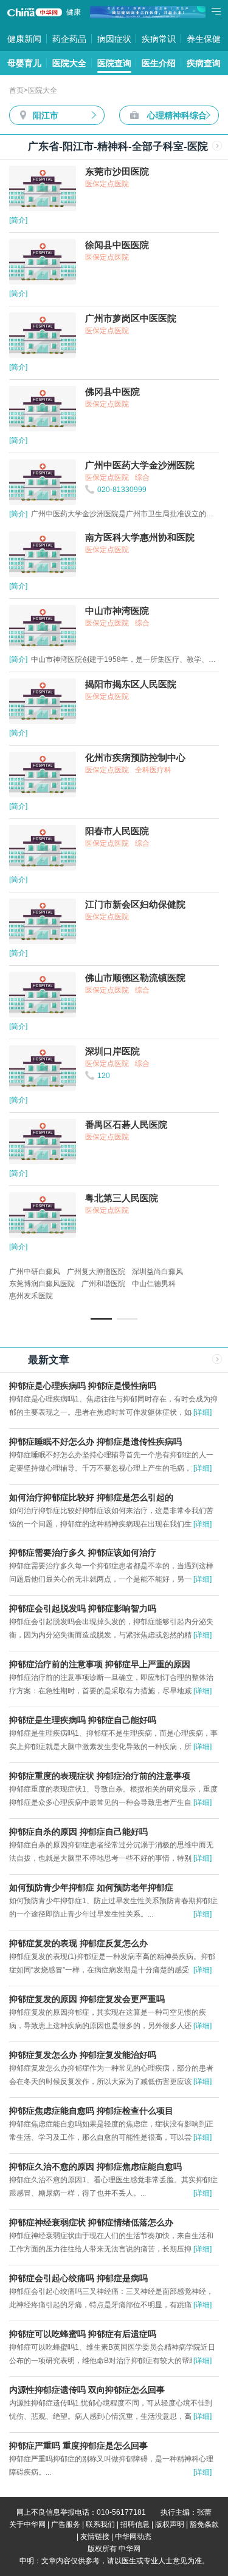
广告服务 (66, 2524)
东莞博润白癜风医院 (42, 1284)
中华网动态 (133, 2537)
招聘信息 (135, 2524)
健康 (74, 12)
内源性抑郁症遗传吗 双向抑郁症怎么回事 (87, 2390)
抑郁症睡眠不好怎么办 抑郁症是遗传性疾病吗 (95, 1441)
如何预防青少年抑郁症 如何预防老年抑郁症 (91, 1887)
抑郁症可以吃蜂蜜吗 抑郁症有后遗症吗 (83, 2334)
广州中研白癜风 (35, 1272)
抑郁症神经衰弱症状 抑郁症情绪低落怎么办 (91, 2222)
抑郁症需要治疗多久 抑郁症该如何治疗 (83, 1553)
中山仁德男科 (154, 1284)
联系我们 (100, 2524)
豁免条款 (204, 2524)
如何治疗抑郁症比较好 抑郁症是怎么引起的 (91, 1497)
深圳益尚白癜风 (157, 1272)
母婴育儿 (24, 63)
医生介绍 (159, 63)
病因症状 (114, 39)
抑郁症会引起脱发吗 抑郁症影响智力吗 (83, 1608)
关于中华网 (27, 2524)
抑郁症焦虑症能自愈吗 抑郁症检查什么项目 (91, 2111)
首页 (16, 90)
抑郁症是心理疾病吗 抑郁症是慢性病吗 (83, 1386)
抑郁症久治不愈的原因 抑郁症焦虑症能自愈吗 (95, 2166)
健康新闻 (24, 39)
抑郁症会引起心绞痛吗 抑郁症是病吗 (78, 2278)
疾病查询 (204, 63)
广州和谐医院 (103, 1284)
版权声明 (170, 2524)
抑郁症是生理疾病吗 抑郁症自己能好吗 (83, 1720)
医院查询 (114, 63)
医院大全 (69, 63)
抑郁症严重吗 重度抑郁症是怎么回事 (78, 2446)
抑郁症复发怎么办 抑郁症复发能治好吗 (83, 2055)
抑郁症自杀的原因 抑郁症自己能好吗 (78, 1832)
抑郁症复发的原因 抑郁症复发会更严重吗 (87, 1999)
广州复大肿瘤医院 (96, 1272)
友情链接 (95, 2537)
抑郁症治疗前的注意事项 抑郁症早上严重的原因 (100, 1664)
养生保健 (204, 39)
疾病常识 (159, 39)
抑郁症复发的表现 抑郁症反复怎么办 (78, 1943)
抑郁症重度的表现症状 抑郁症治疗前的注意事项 (100, 1776)
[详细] (202, 1412)
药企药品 (69, 39)
